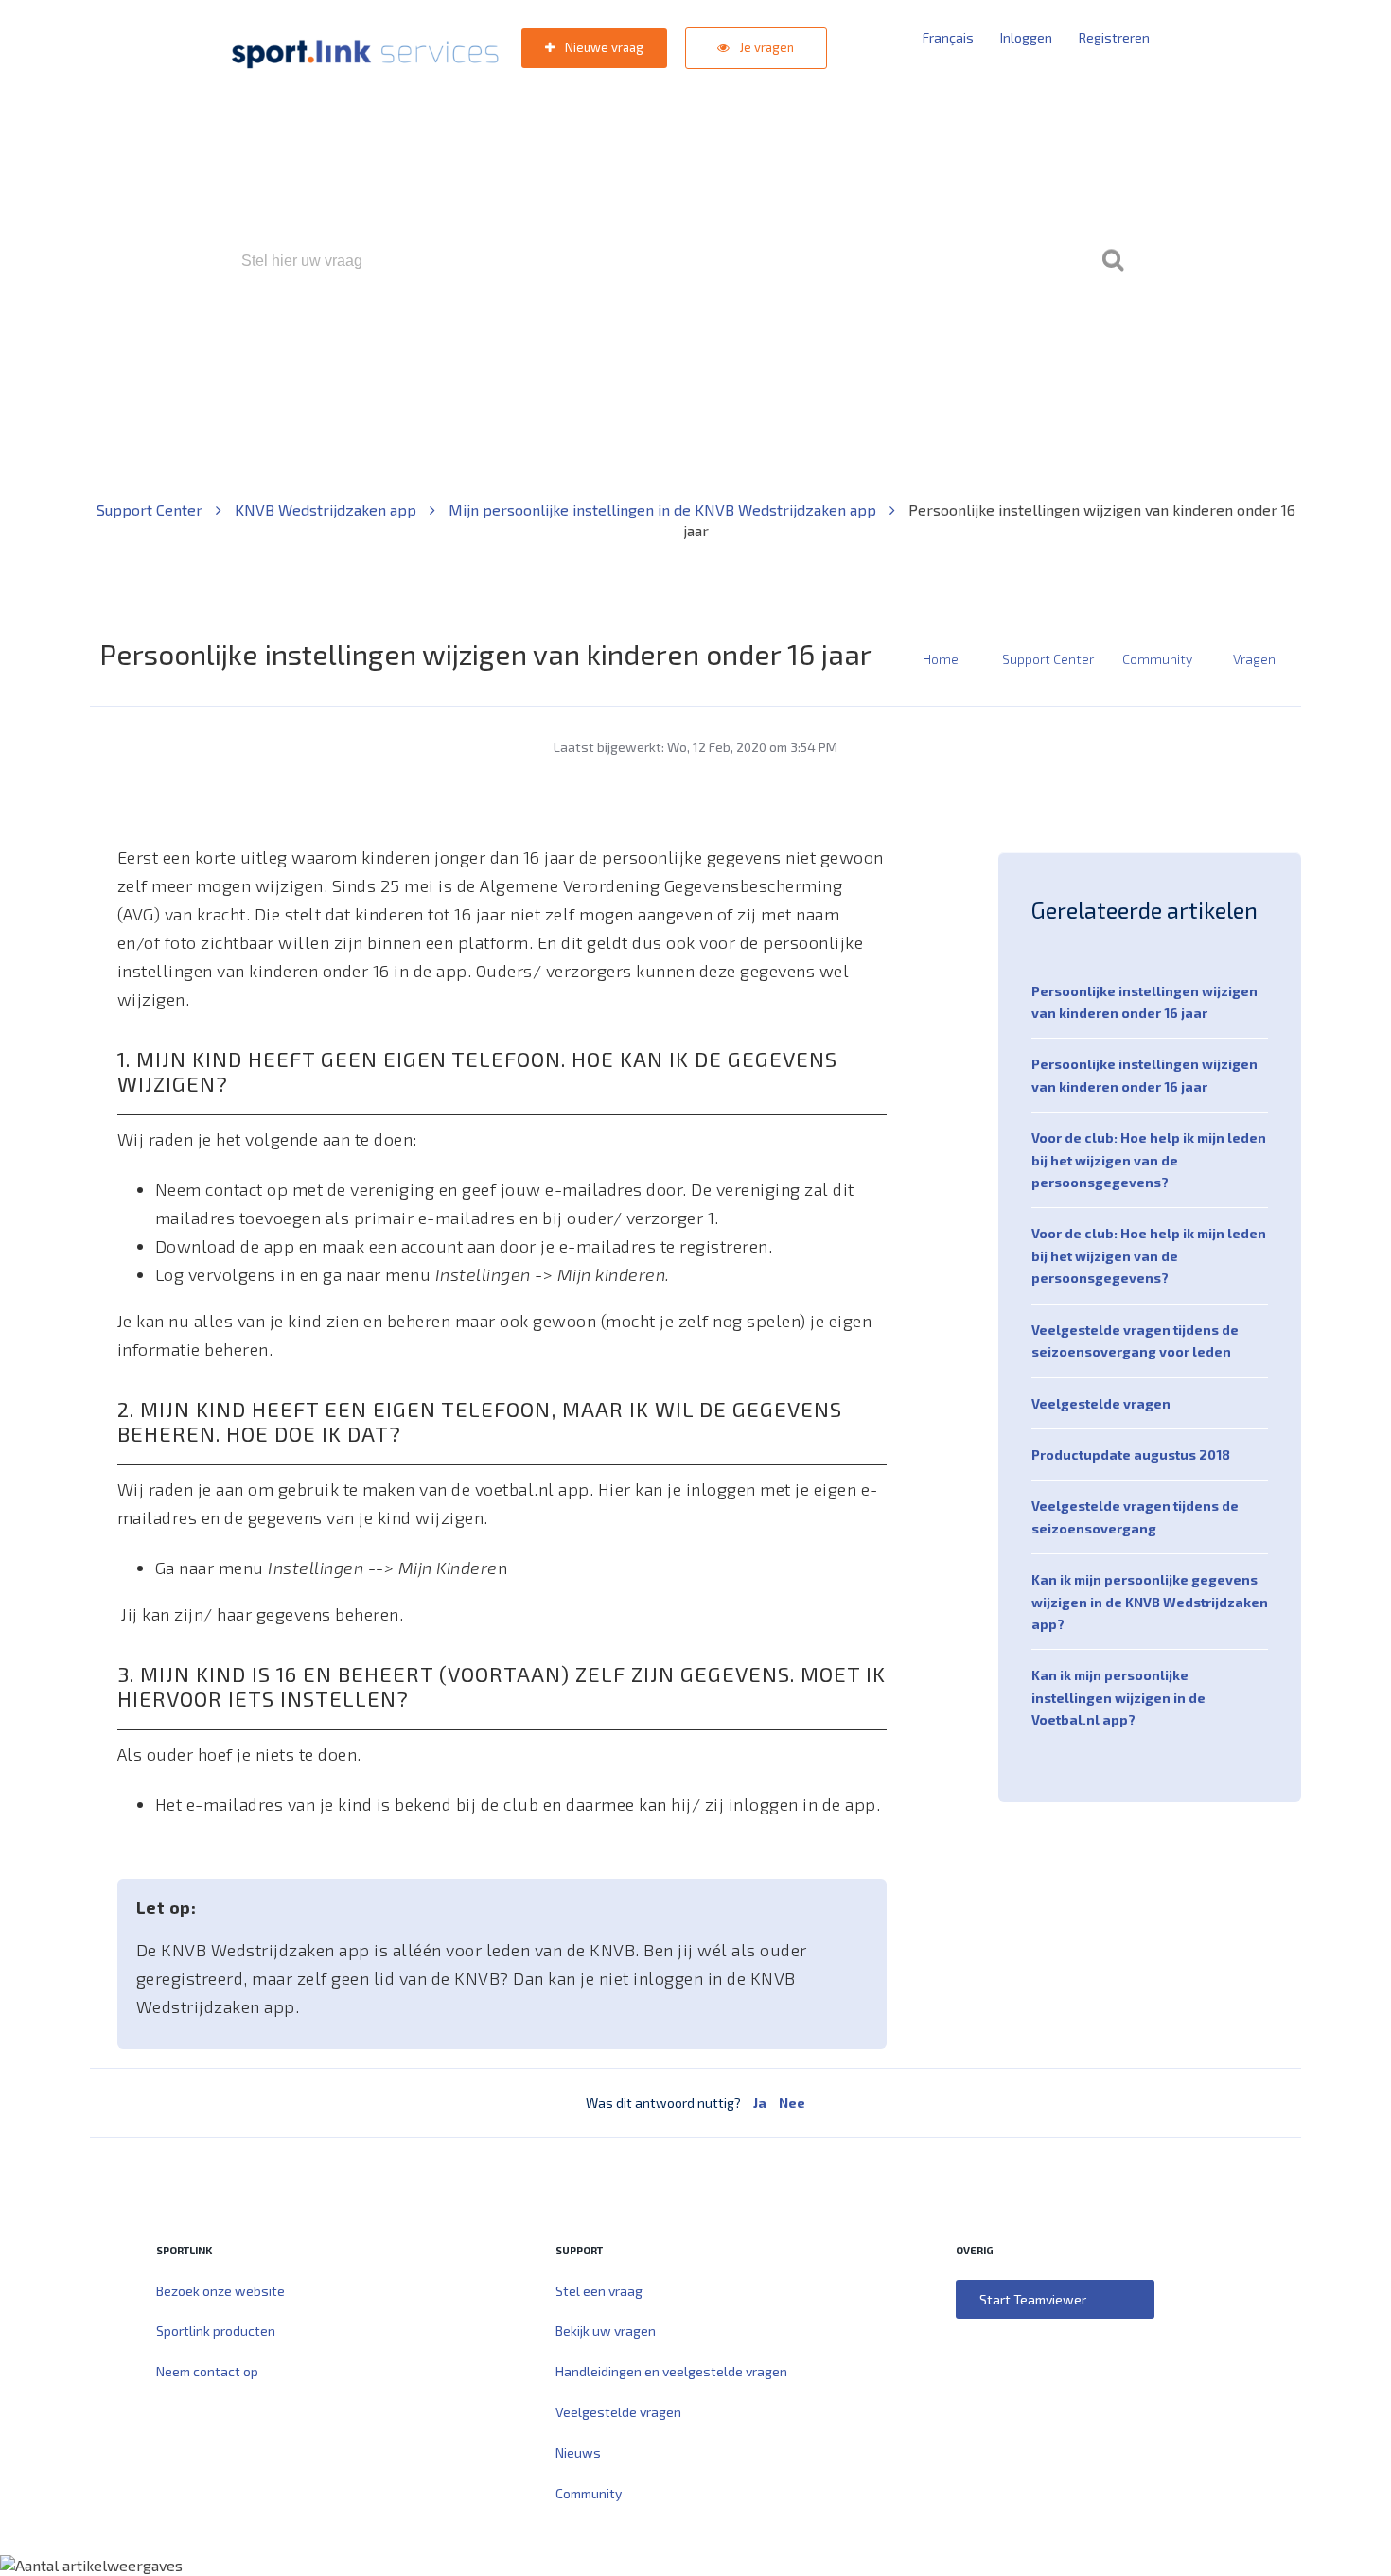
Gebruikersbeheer (922, 342)
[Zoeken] (1113, 261)
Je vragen (766, 47)
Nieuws (578, 2453)
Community (1157, 659)
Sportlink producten (216, 2331)
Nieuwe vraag (603, 47)
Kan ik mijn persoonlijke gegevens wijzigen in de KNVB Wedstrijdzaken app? (1150, 1602)
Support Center (151, 509)
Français (948, 37)
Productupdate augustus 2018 (1131, 1454)
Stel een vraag (599, 2291)
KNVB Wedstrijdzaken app (327, 509)
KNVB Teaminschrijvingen (654, 342)
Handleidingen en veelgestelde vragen (671, 2371)
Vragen (1254, 659)
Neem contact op (207, 2371)
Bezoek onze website (220, 2291)
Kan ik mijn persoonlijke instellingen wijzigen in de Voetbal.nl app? (1118, 1697)
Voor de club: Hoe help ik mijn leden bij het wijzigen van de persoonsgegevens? (1149, 1160)
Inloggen (1026, 37)
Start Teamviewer (1033, 2299)
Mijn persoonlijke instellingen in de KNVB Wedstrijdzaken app (664, 509)
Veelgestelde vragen (1101, 1403)
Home (941, 659)
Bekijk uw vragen (606, 2331)
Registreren (1114, 37)
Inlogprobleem (801, 342)
